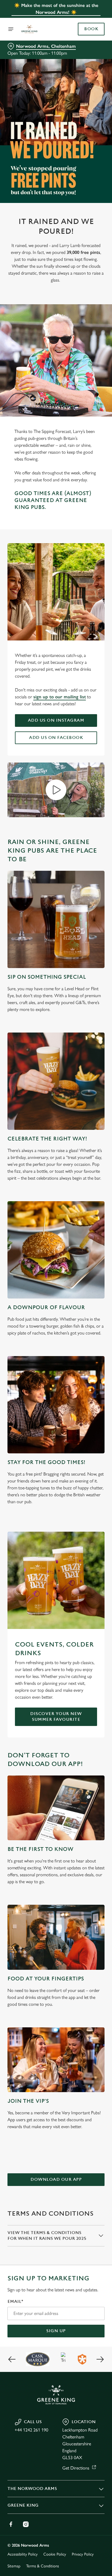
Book (91, 29)
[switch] (97, 1296)
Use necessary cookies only (56, 1392)
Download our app (56, 2179)
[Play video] (56, 790)
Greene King (23, 2505)
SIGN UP (56, 2331)
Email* (15, 2302)
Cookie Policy (55, 2554)
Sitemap (14, 2566)
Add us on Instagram (56, 720)
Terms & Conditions (43, 2566)
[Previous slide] (12, 2359)
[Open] (11, 29)
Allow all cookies (56, 1373)
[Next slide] (100, 2359)
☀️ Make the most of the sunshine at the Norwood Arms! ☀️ (56, 9)
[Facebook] (11, 2524)
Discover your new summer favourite (56, 1717)
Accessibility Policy (23, 2554)
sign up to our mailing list (60, 697)
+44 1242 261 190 (31, 2430)
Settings (86, 1355)
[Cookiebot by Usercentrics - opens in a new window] (81, 1179)
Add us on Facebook (56, 738)
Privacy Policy (83, 2554)
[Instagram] (26, 2524)
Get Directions (76, 2468)
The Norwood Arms (32, 2489)
